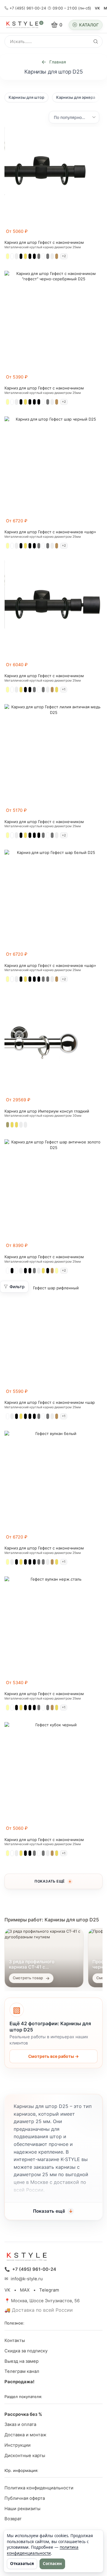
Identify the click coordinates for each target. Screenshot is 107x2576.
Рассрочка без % (23, 2414)
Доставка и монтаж (25, 2435)
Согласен (52, 2564)
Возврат (13, 2519)
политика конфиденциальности (43, 2550)
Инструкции (18, 2445)
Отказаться (22, 2564)
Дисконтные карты (25, 2456)
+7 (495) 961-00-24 (28, 8)
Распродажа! (19, 2382)
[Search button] (96, 42)
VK (97, 8)
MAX (25, 2290)
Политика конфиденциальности (39, 2488)
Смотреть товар (28, 1978)
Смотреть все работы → (53, 2056)
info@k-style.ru (27, 2279)
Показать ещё (50, 1881)
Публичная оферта (25, 2498)
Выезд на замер (22, 2361)
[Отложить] (99, 234)
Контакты (15, 2340)
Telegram (49, 2290)
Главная (58, 62)
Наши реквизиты (22, 2509)
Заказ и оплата (20, 2424)
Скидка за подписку (26, 2351)
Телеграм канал (22, 2371)
